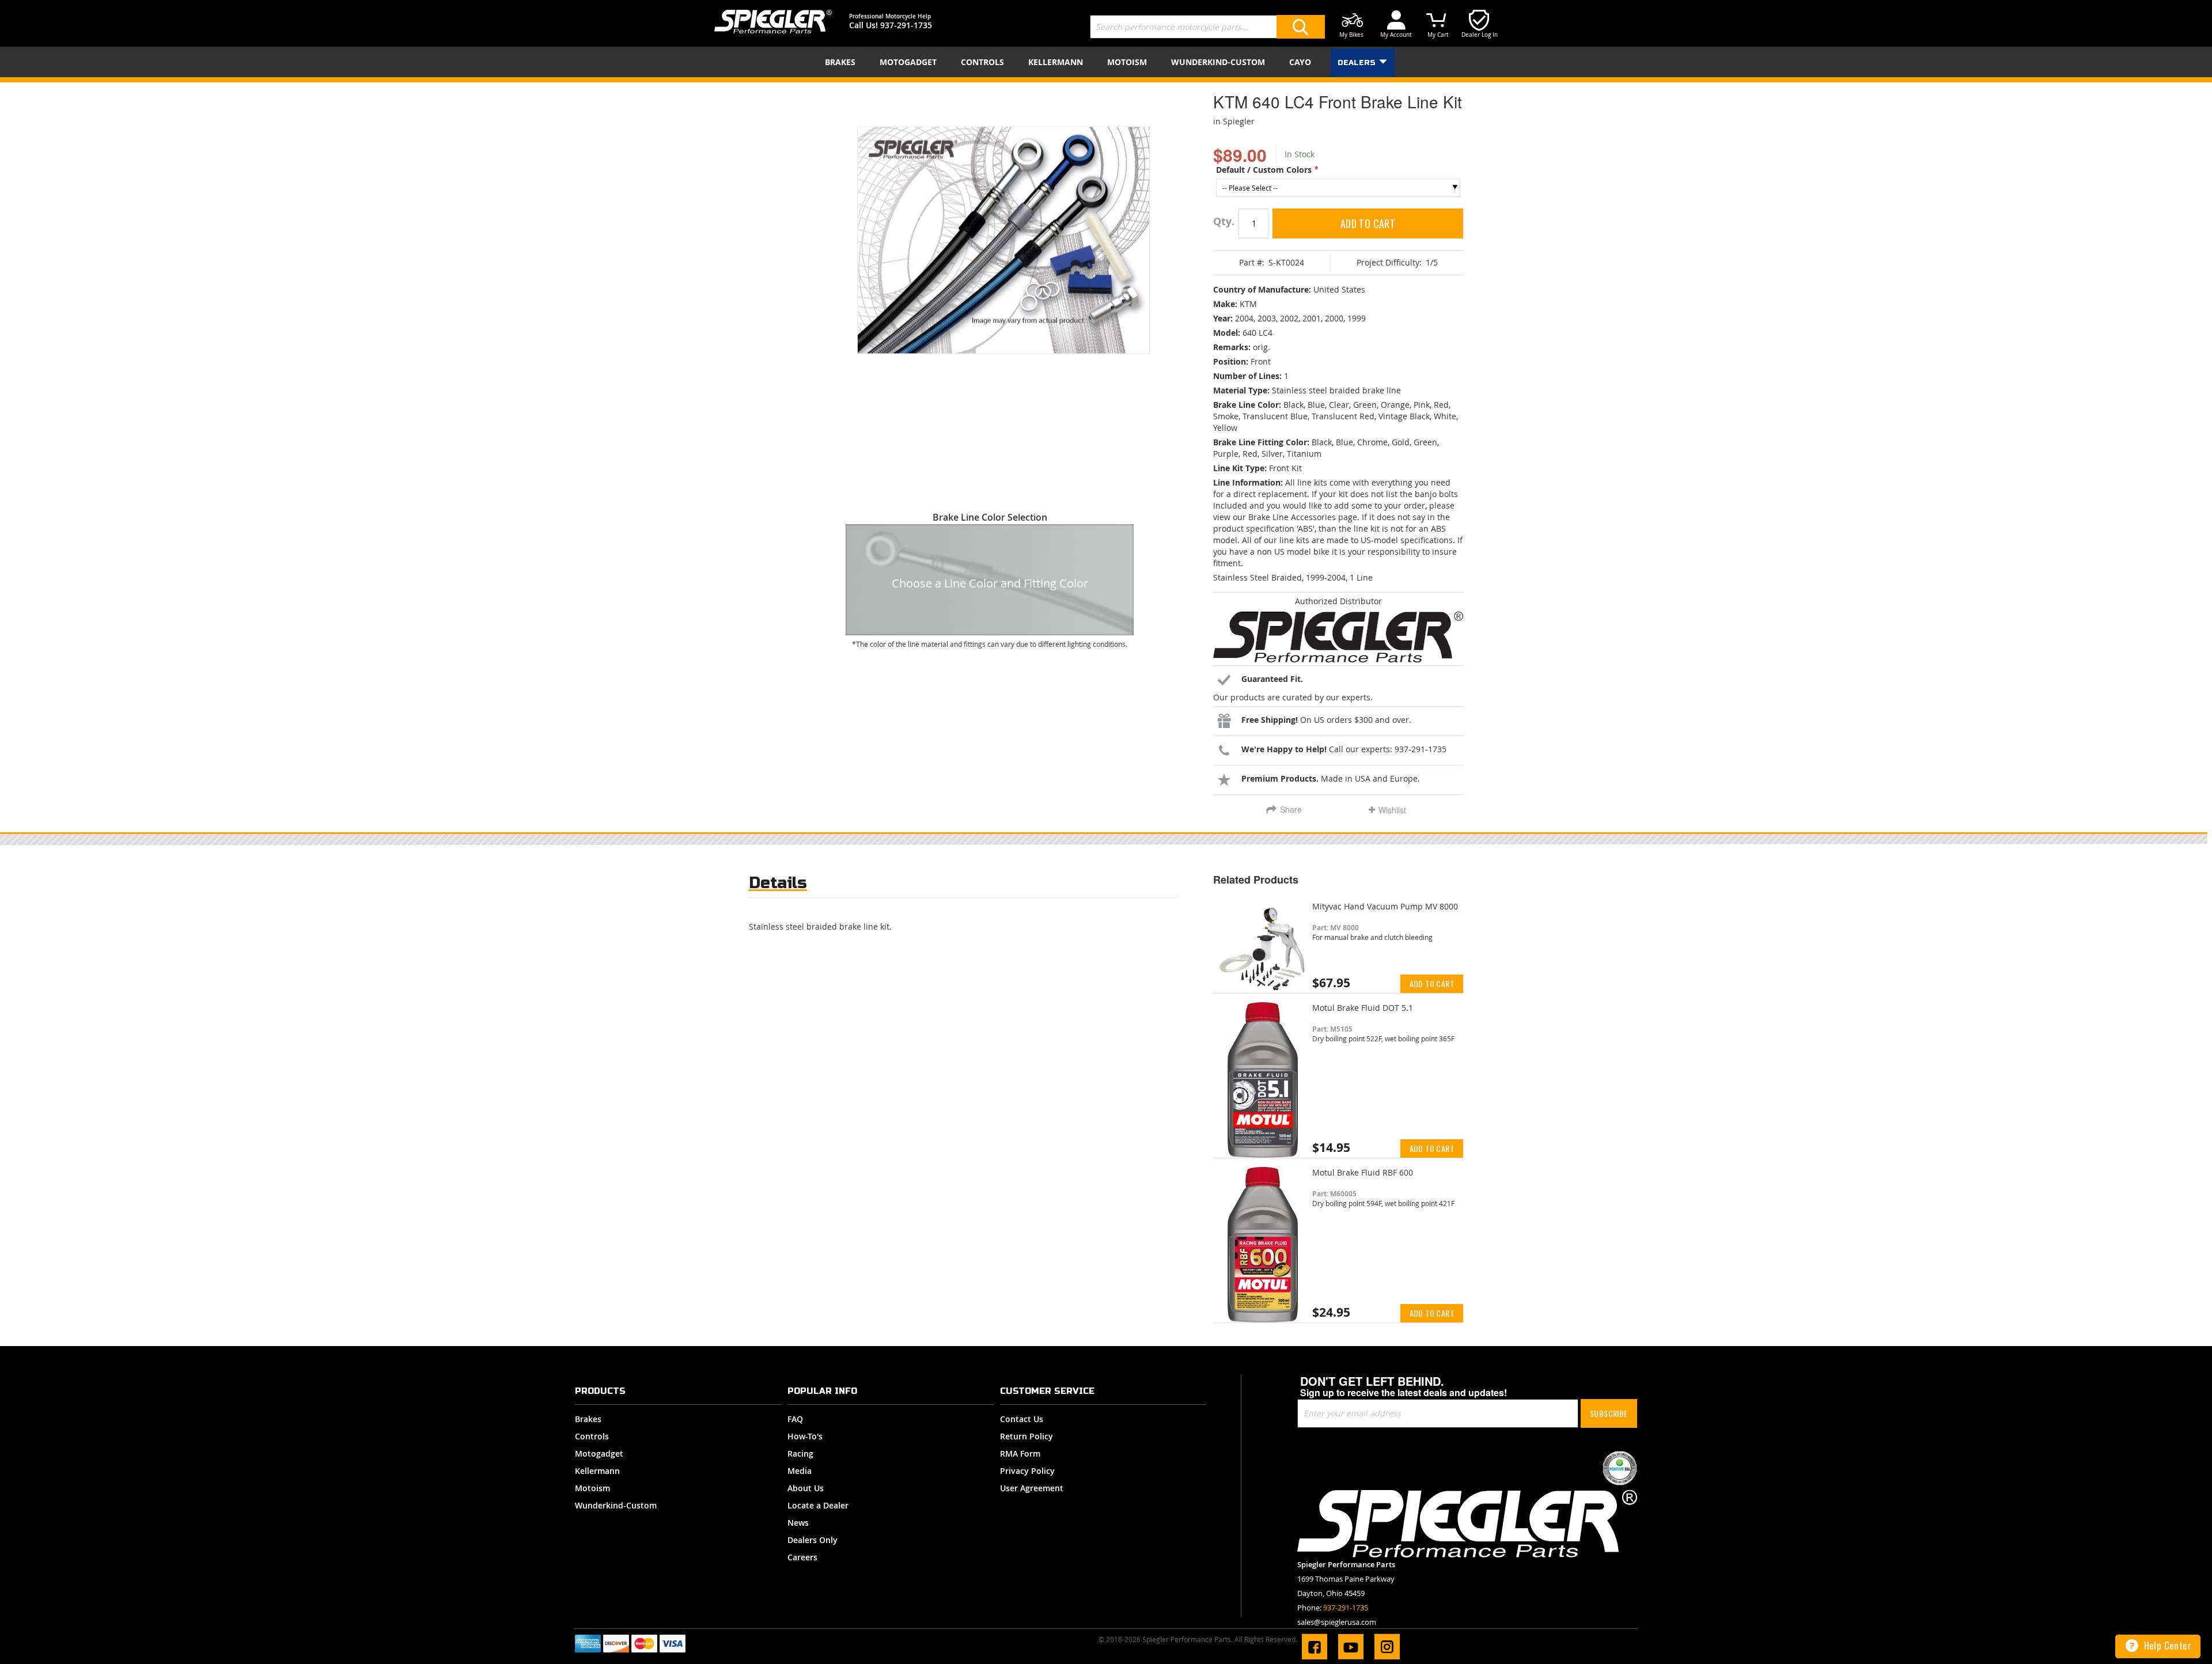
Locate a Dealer (818, 1505)
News (798, 1523)
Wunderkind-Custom (616, 1505)
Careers (802, 1557)
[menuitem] (842, 62)
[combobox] (1207, 27)
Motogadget (599, 1453)
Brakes (588, 1419)
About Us (806, 1488)
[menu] (1106, 62)
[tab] (778, 886)
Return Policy (1027, 1436)
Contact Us (1022, 1419)
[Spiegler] (773, 22)
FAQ (795, 1419)
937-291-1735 (906, 25)
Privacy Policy (1027, 1471)
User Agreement (1032, 1488)
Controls (592, 1436)
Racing (800, 1453)
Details (778, 883)
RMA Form (1020, 1453)
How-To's (805, 1436)
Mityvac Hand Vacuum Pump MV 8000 (1385, 906)
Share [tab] (1291, 809)
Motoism (592, 1488)
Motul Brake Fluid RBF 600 (1363, 1172)
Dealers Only (813, 1540)
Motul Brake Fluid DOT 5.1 (1363, 1008)
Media (800, 1471)
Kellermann (597, 1471)
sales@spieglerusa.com (1337, 1622)
